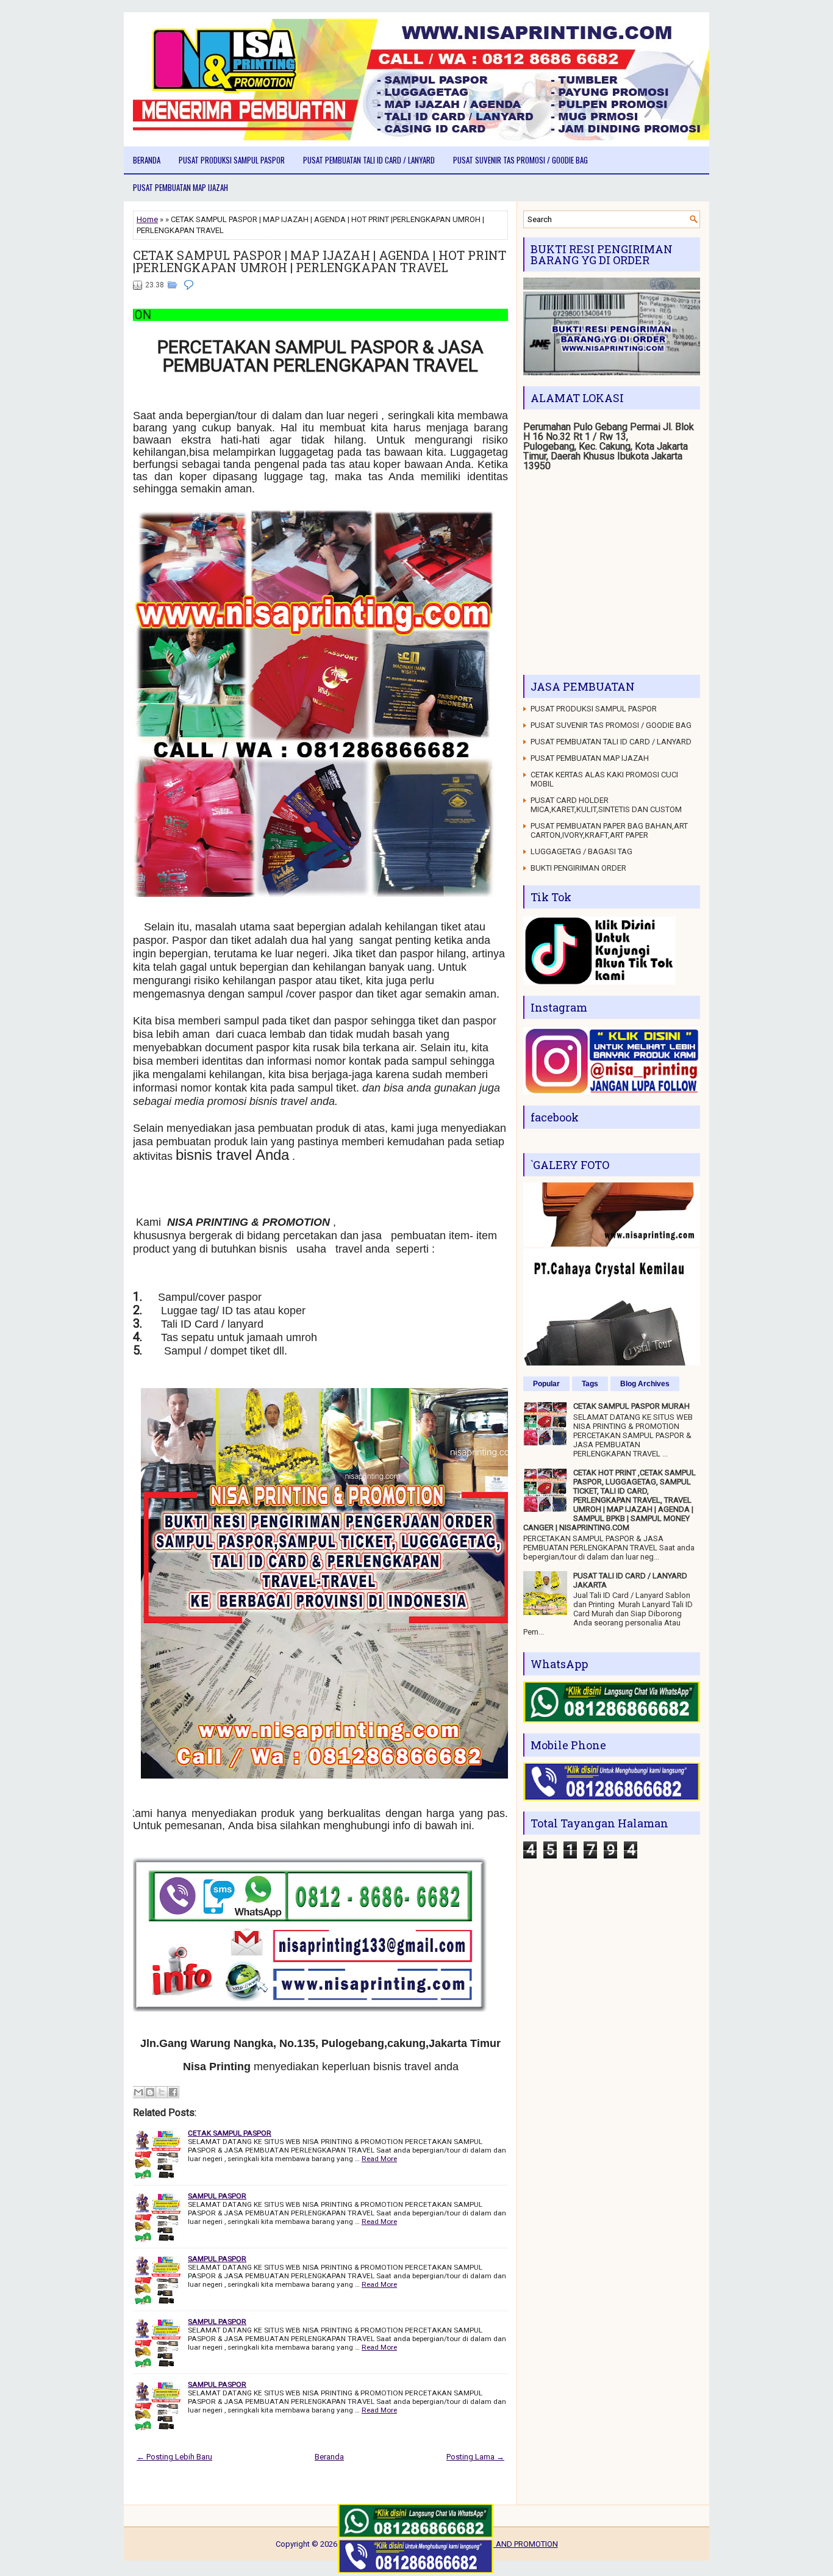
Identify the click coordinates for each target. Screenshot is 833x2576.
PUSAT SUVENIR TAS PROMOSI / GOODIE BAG (520, 160)
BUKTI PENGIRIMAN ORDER (578, 868)
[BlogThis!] (150, 2092)
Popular (546, 1384)
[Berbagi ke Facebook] (173, 2092)
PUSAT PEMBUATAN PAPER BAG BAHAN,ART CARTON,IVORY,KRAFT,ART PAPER (609, 830)
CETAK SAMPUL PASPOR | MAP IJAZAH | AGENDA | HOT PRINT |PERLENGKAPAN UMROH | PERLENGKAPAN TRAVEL (320, 261)
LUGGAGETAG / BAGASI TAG (581, 851)
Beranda (147, 160)
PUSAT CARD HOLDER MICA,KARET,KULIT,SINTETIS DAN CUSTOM (606, 805)
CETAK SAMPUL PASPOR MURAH (631, 1406)
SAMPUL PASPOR (217, 2196)
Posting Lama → (475, 2457)
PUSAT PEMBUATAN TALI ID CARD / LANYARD (369, 160)
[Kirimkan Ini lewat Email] (138, 2092)
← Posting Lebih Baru (174, 2457)
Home (147, 219)
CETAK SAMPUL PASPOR (230, 2133)
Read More (379, 2159)
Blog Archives (645, 1384)
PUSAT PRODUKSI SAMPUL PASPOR (232, 160)
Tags (590, 1384)
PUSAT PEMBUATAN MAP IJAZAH (181, 187)
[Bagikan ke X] (162, 2092)
